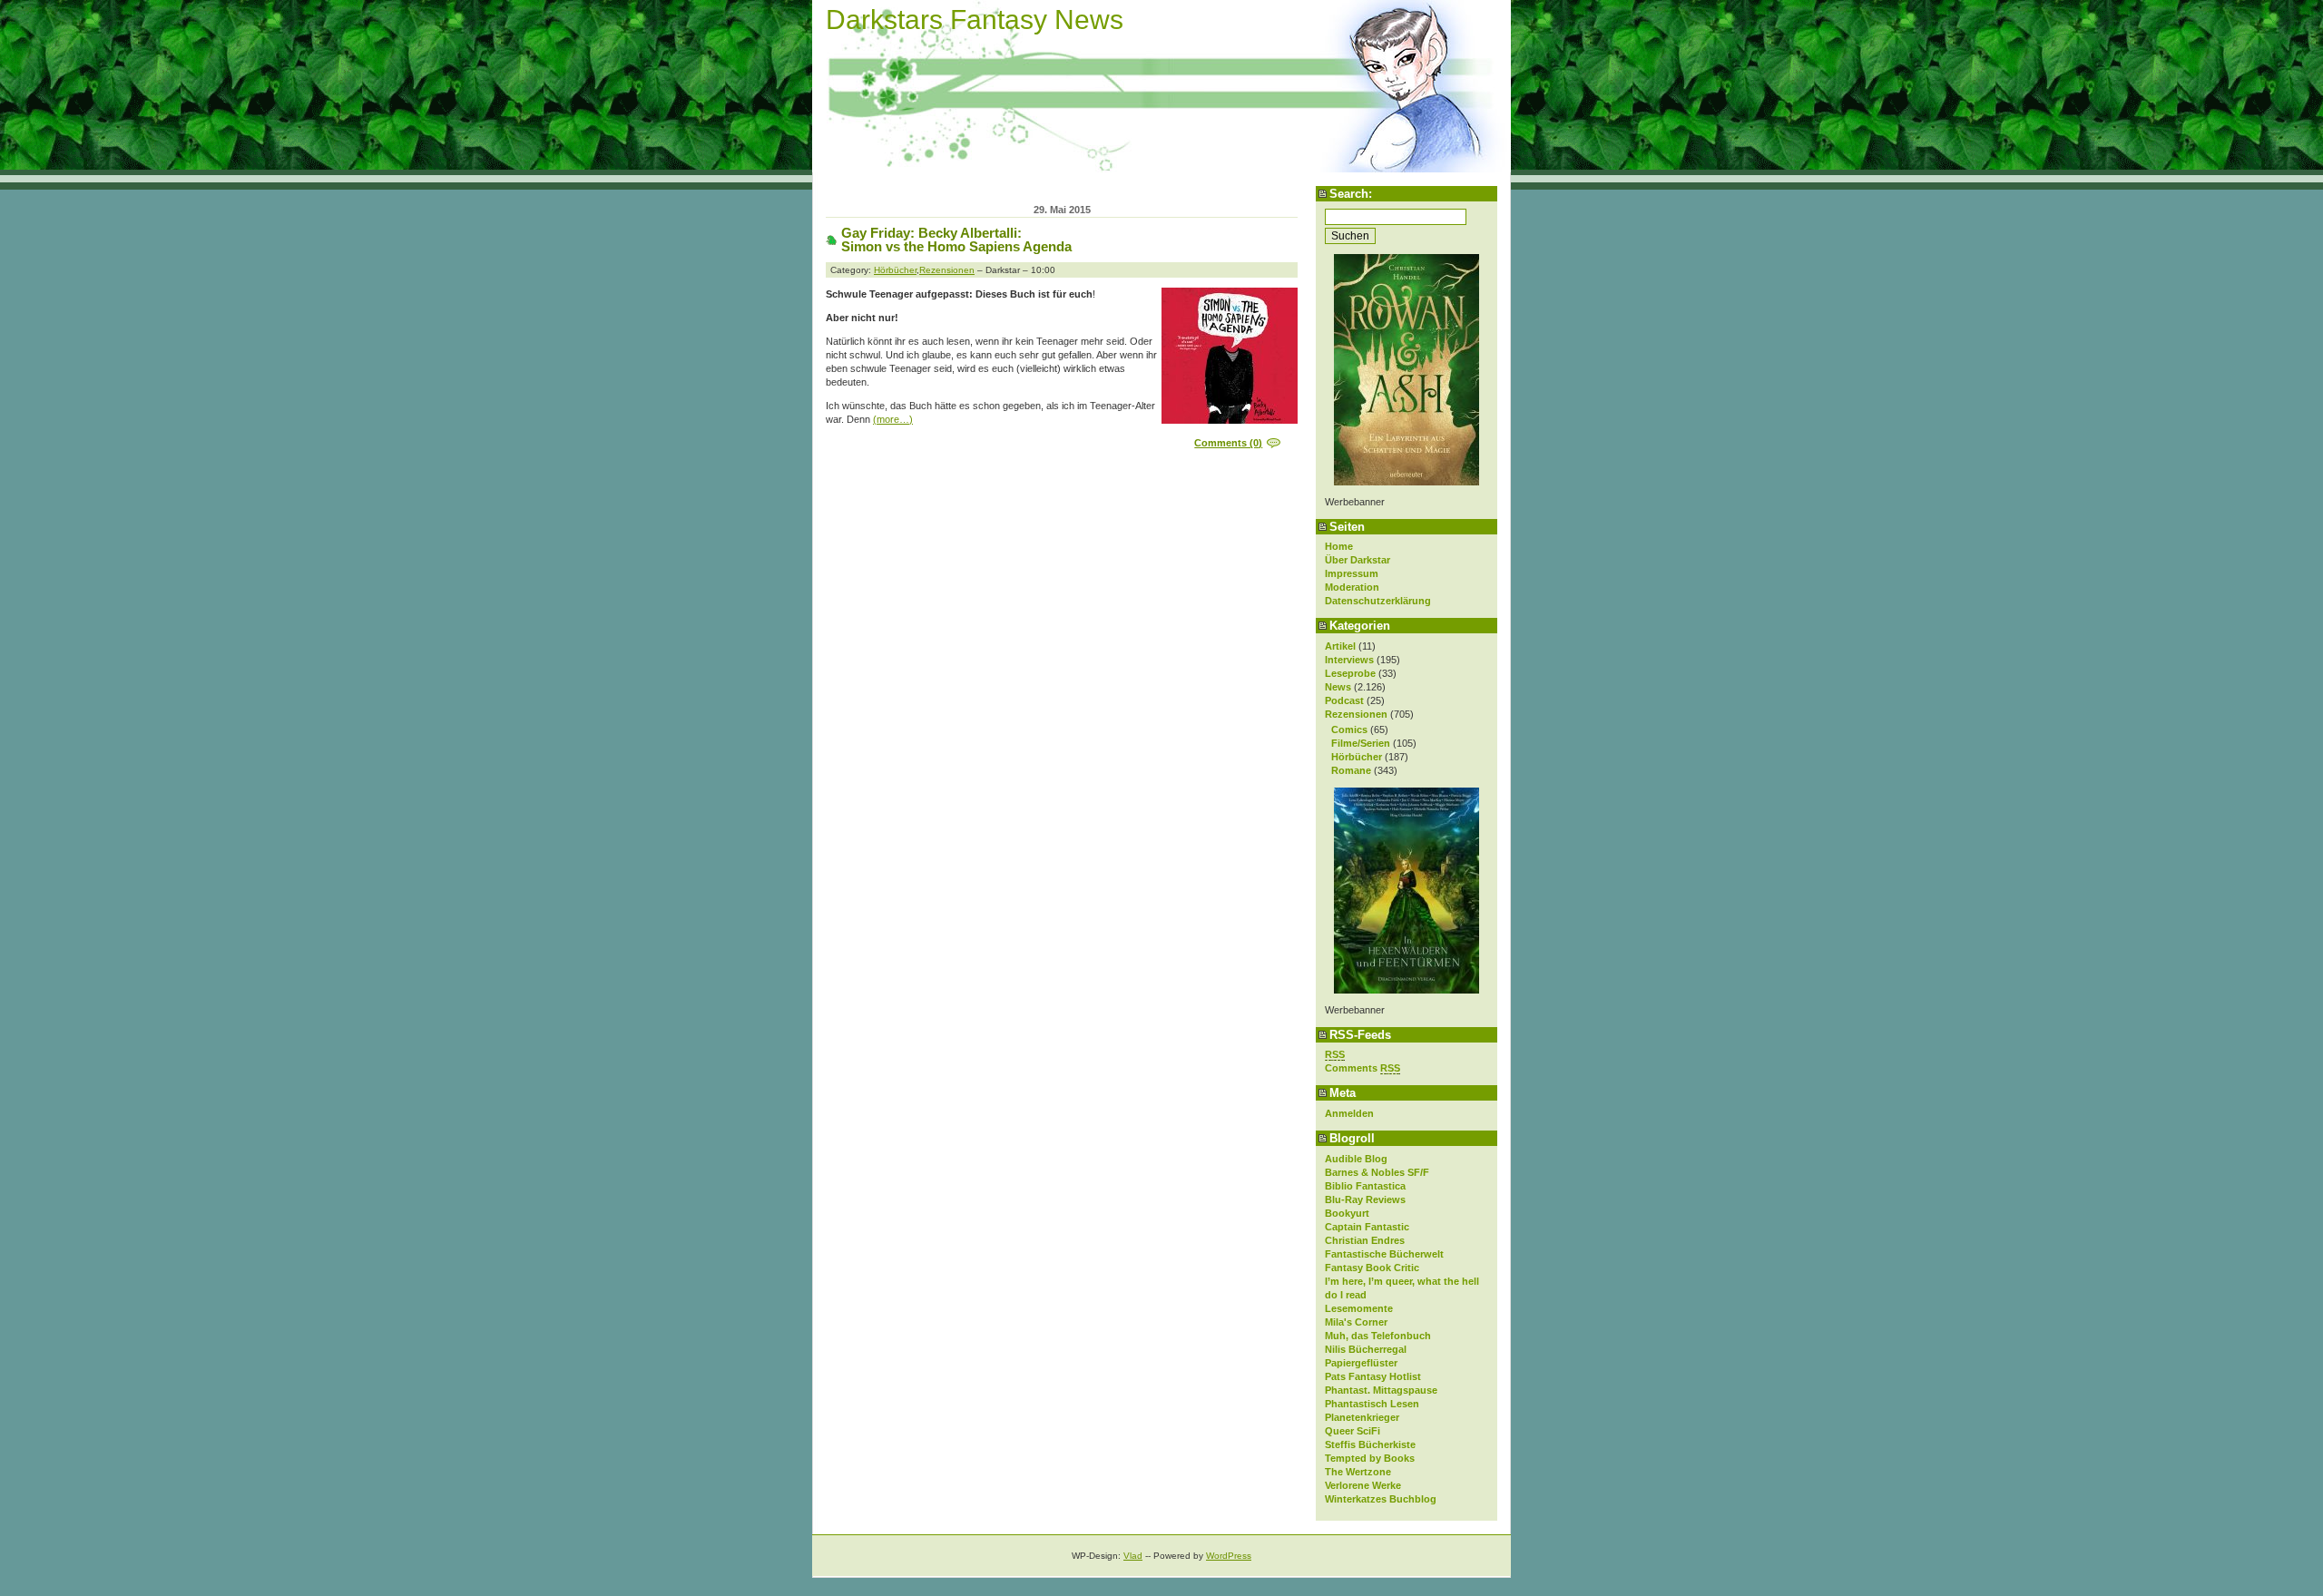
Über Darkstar (1358, 560)
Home (1339, 546)
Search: (1351, 194)
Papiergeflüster (1361, 1363)
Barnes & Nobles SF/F (1377, 1172)
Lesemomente (1359, 1308)
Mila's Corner (1356, 1322)
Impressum (1352, 573)
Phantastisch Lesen (1372, 1404)
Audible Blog (1356, 1159)
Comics (1349, 729)
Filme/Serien (1361, 743)
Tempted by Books (1370, 1458)
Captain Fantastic (1367, 1227)
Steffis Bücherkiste (1370, 1444)
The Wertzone (1358, 1472)
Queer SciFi (1353, 1431)
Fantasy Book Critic (1372, 1268)
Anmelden (1349, 1113)
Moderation (1352, 587)
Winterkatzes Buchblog (1381, 1499)
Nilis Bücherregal (1366, 1349)
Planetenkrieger (1362, 1417)
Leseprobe (1350, 673)
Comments (1362, 1068)
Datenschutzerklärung (1378, 601)
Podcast (1344, 700)
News (1338, 687)
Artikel (1340, 646)
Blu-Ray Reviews (1365, 1199)
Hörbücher (1357, 757)
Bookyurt (1347, 1213)
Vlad (1133, 1556)
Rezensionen (1356, 714)
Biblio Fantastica (1365, 1186)
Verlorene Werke (1363, 1485)
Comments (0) (1228, 443)
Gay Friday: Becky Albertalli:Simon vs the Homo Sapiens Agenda (956, 240)
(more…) (893, 419)
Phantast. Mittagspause (1381, 1390)
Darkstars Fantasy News (975, 20)
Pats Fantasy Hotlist (1373, 1376)
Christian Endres (1365, 1240)
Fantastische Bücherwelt (1384, 1254)
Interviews (1349, 660)
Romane (1351, 770)
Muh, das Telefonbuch (1378, 1336)
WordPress (1229, 1556)
